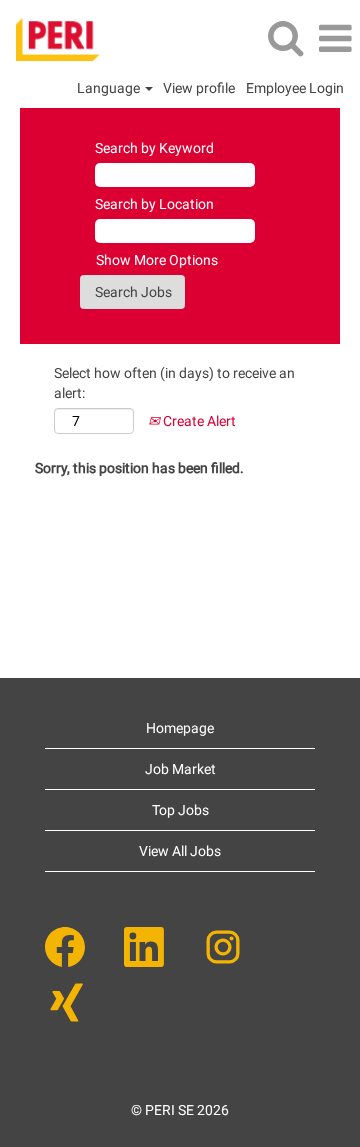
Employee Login (295, 88)
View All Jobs (180, 851)
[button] (335, 38)
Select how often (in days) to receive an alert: (174, 383)
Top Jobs (180, 810)
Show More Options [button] (157, 260)
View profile (199, 88)
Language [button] (110, 88)
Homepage (180, 728)
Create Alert (198, 421)
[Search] (285, 37)
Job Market (180, 769)
